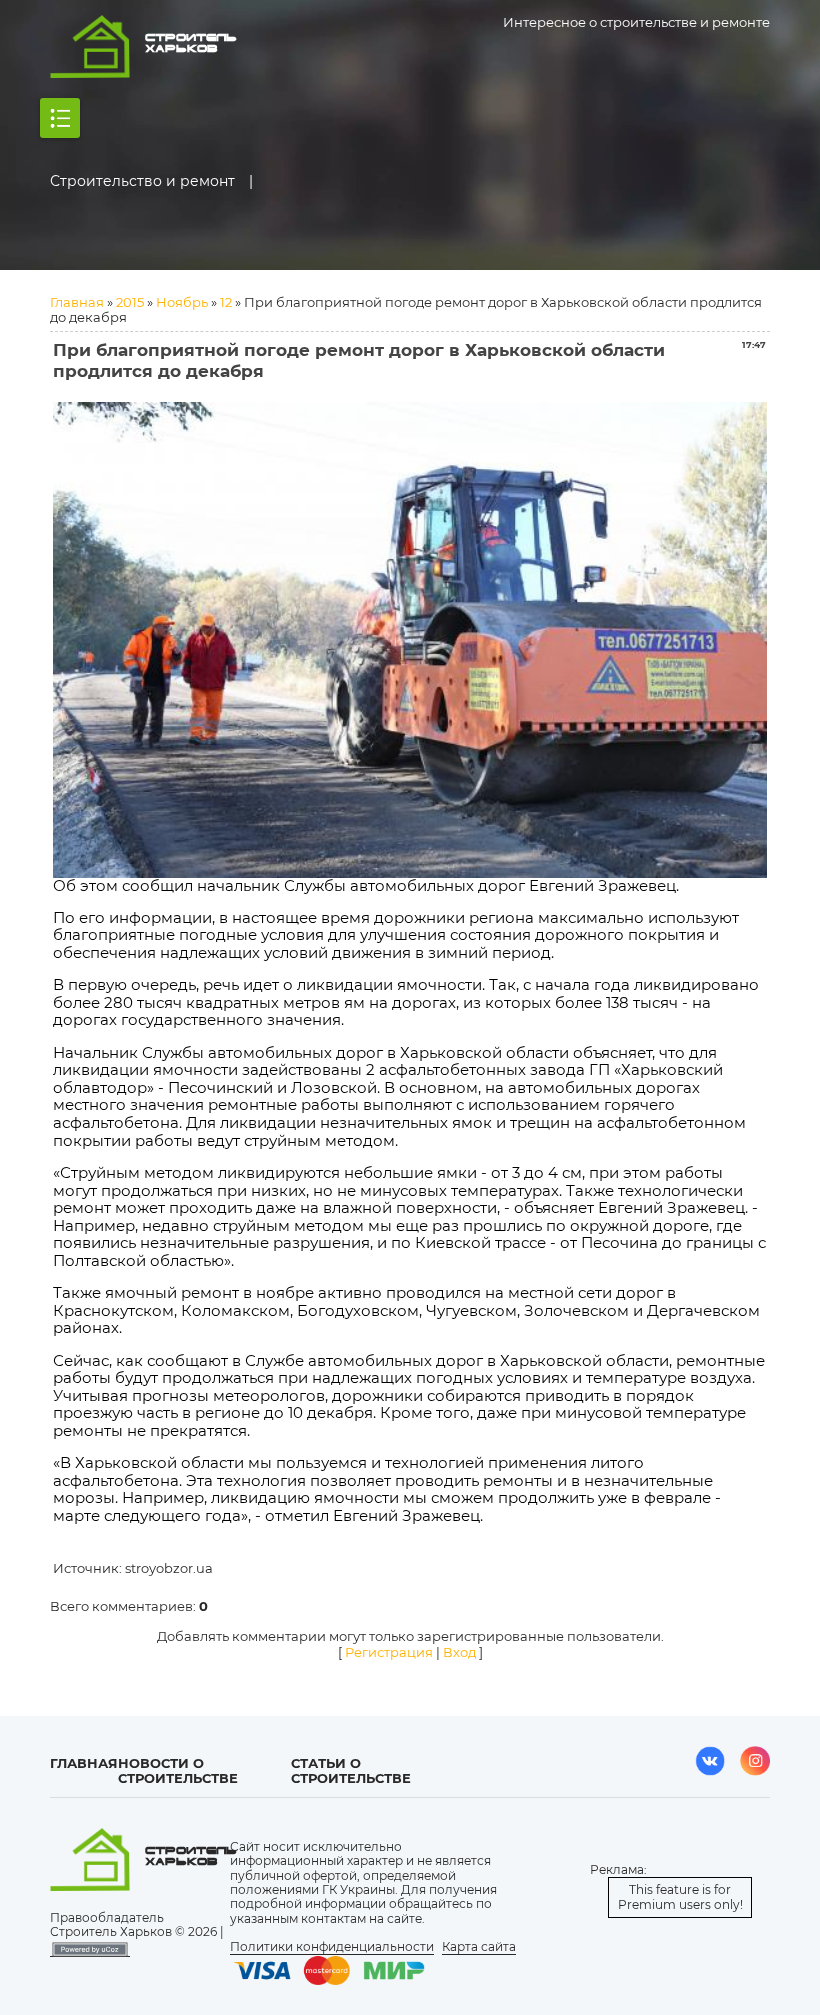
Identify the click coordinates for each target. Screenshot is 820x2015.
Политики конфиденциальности (332, 1946)
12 (226, 302)
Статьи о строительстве (351, 1771)
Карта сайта (479, 1946)
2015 (130, 302)
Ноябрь (182, 302)
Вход (459, 1652)
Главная (77, 302)
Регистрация (389, 1652)
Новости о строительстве (178, 1771)
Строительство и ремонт (142, 181)
